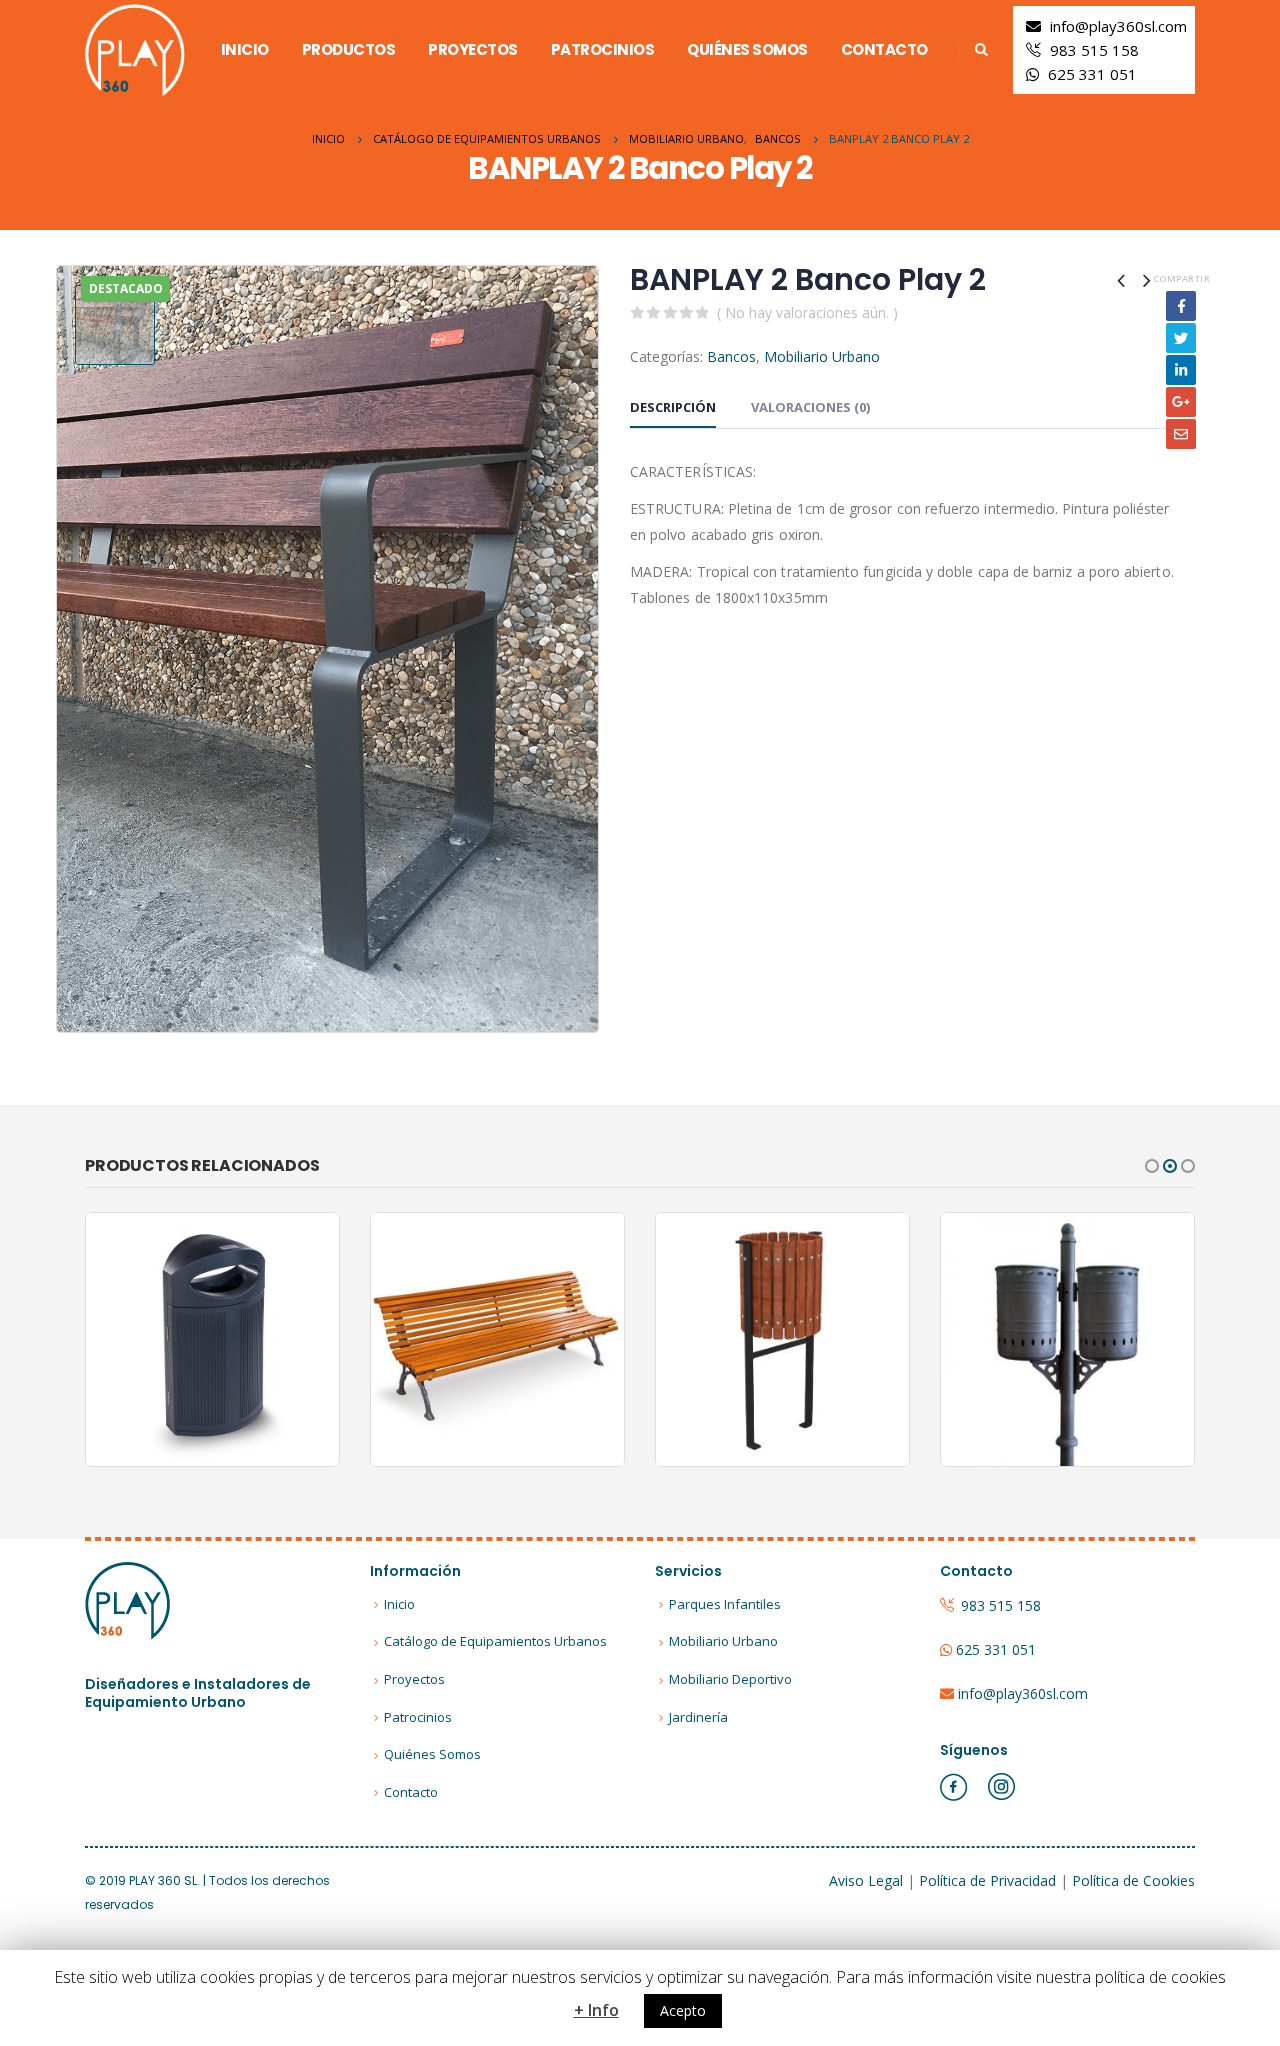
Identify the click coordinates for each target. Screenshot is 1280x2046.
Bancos (731, 356)
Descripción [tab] (673, 407)
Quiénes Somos (747, 49)
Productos (349, 49)
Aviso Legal (866, 1880)
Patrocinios (603, 49)
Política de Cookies (1133, 1880)
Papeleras (263, 1320)
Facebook (1181, 306)
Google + (1181, 402)
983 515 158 (1094, 50)
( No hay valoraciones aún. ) (807, 312)
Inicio (245, 49)
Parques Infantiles (725, 1604)
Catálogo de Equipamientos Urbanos (495, 1641)
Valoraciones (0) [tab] (810, 407)
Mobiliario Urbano (822, 356)
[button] (1152, 1166)
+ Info (596, 2010)
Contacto (884, 49)
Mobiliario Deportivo (730, 1679)
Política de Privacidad (987, 1880)
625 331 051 (1092, 74)
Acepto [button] (683, 2010)
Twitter (1181, 338)
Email (1181, 434)
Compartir (1181, 278)
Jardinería (698, 1717)
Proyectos (473, 49)
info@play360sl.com (1118, 26)
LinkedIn (1181, 370)
